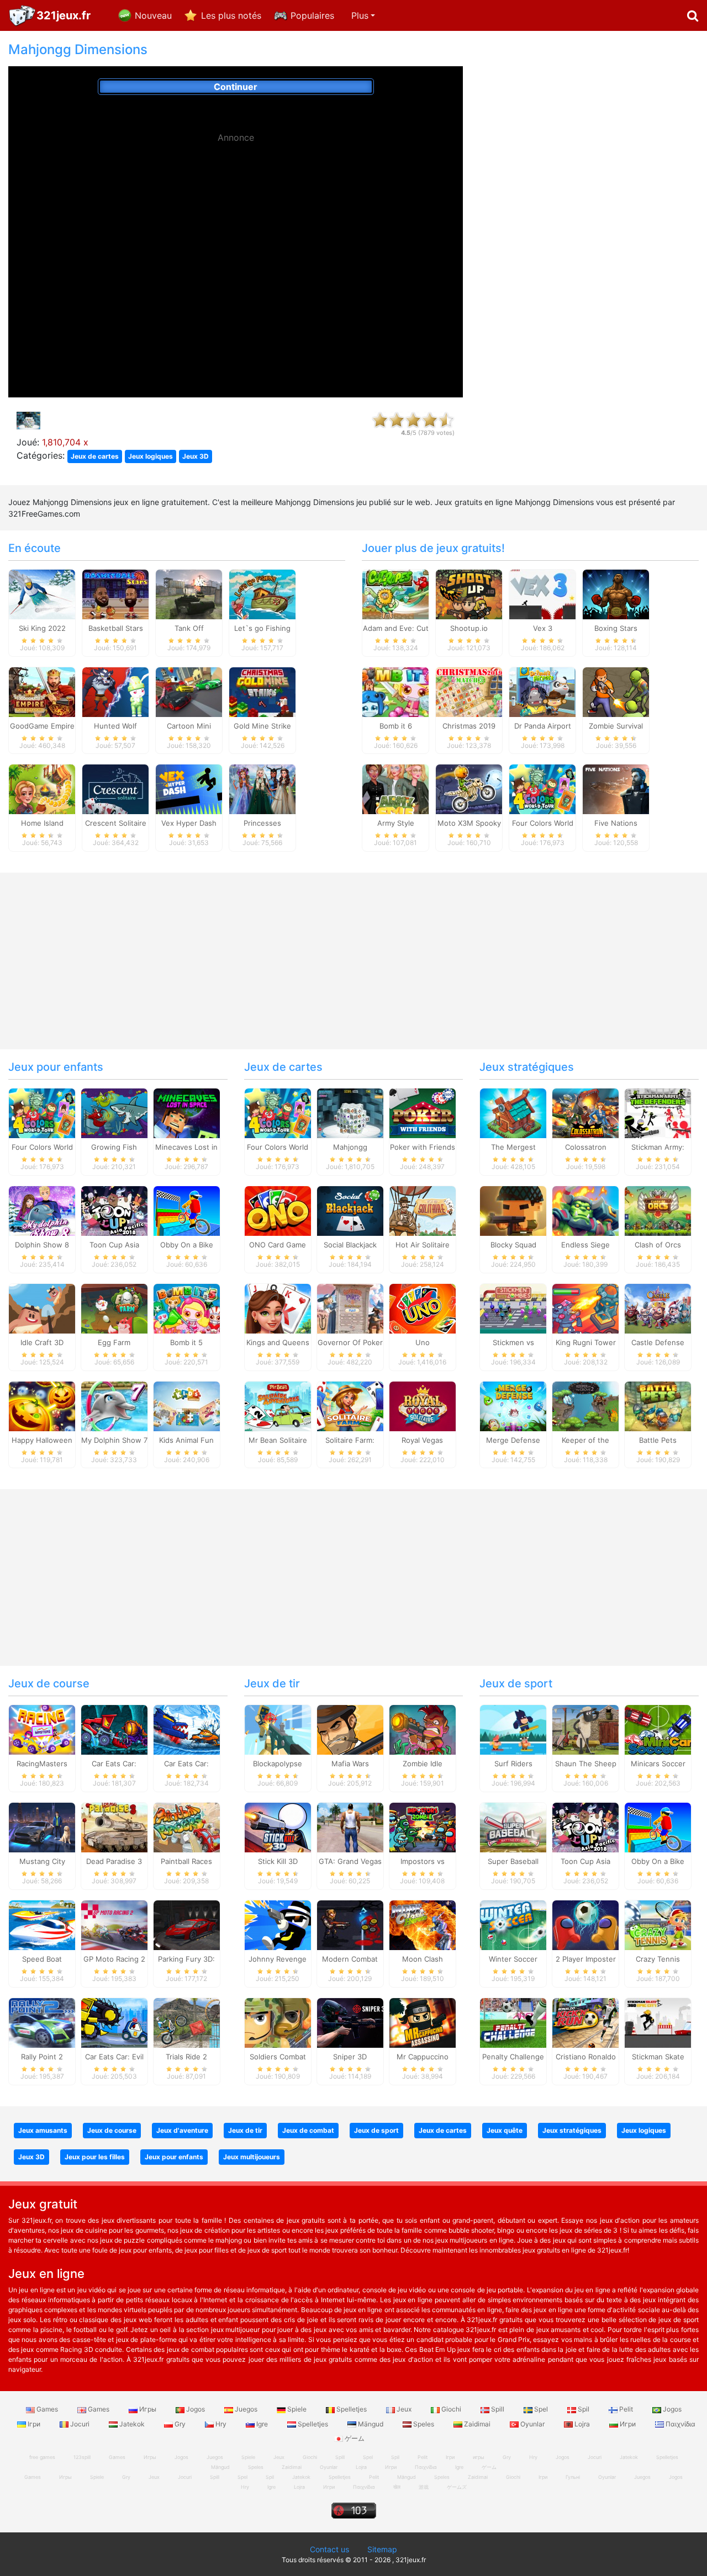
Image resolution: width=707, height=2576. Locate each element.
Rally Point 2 (42, 2057)
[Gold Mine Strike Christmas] (262, 691)
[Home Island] (42, 789)
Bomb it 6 (396, 726)
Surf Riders (513, 1764)
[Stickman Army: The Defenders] (658, 1113)
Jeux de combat (308, 2130)
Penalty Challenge (513, 2057)
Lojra (582, 2424)
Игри (628, 2424)
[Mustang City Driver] (42, 1827)
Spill (498, 2409)
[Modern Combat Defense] (350, 1925)
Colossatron (586, 1147)
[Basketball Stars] (115, 593)
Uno (423, 1342)
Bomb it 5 (186, 1342)
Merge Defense (513, 1440)
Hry (221, 2424)
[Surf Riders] (513, 1729)
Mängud (371, 2424)
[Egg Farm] (114, 1308)
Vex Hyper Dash (189, 823)
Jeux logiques (151, 456)
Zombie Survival (616, 726)
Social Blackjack (350, 1245)
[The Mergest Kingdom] (513, 1113)
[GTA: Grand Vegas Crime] (350, 1827)
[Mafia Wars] (350, 1729)
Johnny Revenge (278, 1959)
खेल (397, 2487)
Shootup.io (469, 628)
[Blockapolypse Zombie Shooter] (278, 1729)
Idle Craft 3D (42, 1342)
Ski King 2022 (42, 628)
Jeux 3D (196, 456)
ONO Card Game (278, 1245)
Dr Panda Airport (543, 726)
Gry (180, 2424)
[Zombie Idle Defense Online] (423, 1729)
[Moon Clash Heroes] (423, 1925)
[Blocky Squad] (513, 1210)
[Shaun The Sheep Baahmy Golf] (585, 1729)
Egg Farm (114, 1342)
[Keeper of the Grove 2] (585, 1405)
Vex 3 (543, 628)
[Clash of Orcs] (658, 1210)
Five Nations (616, 823)
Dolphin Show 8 (42, 1245)
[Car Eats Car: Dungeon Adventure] (114, 1729)
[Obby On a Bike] (187, 1210)
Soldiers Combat (278, 2057)
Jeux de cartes (95, 456)
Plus (360, 15)
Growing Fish (114, 1147)
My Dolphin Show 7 (114, 1440)
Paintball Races (186, 1861)
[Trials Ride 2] (187, 2022)
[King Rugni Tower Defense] (585, 1308)
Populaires (312, 15)
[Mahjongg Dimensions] (350, 1113)
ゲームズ (457, 2487)
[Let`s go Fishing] (262, 593)
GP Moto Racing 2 (114, 1959)
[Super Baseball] (513, 1827)
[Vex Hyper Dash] (189, 789)
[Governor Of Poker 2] (350, 1308)
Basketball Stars (116, 628)
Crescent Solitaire (116, 823)
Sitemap (382, 2549)
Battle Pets (658, 1440)
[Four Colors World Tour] (542, 789)
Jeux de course (49, 1683)
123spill (82, 2457)
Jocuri (80, 2424)
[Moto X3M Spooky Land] (469, 789)
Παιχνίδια (680, 2424)
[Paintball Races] (187, 1827)
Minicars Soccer (658, 1764)
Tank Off (189, 628)
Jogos (196, 2409)
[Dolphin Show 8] (42, 1210)
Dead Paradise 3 (114, 1861)
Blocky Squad (513, 1245)
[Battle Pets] (658, 1405)
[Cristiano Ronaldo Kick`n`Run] (585, 2022)
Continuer (236, 87)
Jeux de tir (272, 1683)
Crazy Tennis (658, 1959)
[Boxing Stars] (616, 593)
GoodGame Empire (42, 726)
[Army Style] (395, 789)
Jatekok (132, 2424)
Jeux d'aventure (182, 2130)
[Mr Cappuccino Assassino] (423, 2022)
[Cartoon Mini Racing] (189, 691)
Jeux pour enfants (56, 1067)
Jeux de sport (516, 1683)
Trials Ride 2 (186, 2057)
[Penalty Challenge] (513, 2022)
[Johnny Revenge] (278, 1925)
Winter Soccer (513, 1959)
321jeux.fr (64, 15)
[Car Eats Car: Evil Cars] (114, 2022)
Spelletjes (352, 2409)
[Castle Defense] (658, 1308)
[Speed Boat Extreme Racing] (42, 1925)
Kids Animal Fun (186, 1440)
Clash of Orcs (658, 1245)
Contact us (329, 2549)
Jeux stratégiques (527, 1067)
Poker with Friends (423, 1147)
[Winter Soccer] (513, 1925)
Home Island (42, 823)
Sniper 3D (350, 2057)
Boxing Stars (616, 628)
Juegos (246, 2409)
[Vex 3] (542, 593)
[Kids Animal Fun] (187, 1405)
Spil (584, 2409)
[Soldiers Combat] (278, 2022)
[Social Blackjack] (350, 1210)
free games (42, 2457)
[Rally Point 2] (42, 2022)
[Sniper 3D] (350, 2022)
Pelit (626, 2409)
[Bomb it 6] (395, 691)
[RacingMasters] (42, 1729)
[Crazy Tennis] (658, 1925)
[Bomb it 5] (187, 1308)
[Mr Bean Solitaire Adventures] (278, 1405)
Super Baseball (513, 1861)
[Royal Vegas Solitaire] (423, 1405)
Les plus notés (231, 15)
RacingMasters (42, 1764)
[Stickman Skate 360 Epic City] (658, 2022)
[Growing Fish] (114, 1113)
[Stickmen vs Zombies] (513, 1308)
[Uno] (423, 1308)
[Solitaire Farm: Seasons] (350, 1405)
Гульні (573, 2477)
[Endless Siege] (585, 1210)
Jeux (404, 2409)
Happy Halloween (42, 1440)
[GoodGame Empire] (42, 691)
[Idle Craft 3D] (42, 1308)
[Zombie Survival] (616, 691)
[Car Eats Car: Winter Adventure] (187, 1729)
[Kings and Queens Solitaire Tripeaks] (278, 1308)
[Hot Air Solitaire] (423, 1210)
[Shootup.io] (469, 593)
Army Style (396, 823)
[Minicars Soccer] (658, 1729)
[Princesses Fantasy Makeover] (262, 789)
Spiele (297, 2409)
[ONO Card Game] (278, 1210)
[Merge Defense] (513, 1405)
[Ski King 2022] (42, 593)
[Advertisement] (236, 226)
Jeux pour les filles (95, 2157)
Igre (262, 2424)
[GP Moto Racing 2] (114, 1925)
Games (47, 2409)
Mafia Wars (350, 1764)
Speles (424, 2424)
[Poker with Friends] (423, 1113)
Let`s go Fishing (262, 628)
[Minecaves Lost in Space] (187, 1113)
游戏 (424, 2487)
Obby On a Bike (187, 1245)
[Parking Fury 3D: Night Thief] (187, 1925)
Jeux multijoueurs (252, 2157)
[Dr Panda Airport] (542, 691)
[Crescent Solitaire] (115, 789)
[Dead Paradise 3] (114, 1827)
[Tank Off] (189, 593)
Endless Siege (585, 1245)
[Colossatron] (585, 1113)
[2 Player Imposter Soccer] (585, 1925)
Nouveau (153, 15)
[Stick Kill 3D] (278, 1827)
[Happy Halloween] (42, 1405)
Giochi (451, 2409)
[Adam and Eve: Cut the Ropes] (395, 593)
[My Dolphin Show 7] (114, 1405)
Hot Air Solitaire (423, 1245)
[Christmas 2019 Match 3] (469, 691)
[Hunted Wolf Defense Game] (115, 691)
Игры (148, 2409)
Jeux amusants (43, 2130)
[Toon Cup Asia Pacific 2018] (114, 1210)
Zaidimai (477, 2424)
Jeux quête (505, 2130)
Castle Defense (658, 1342)
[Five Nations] (616, 789)
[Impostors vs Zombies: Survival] (423, 1827)
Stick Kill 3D (278, 1861)
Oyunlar (532, 2424)
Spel (541, 2409)
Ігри (34, 2424)
